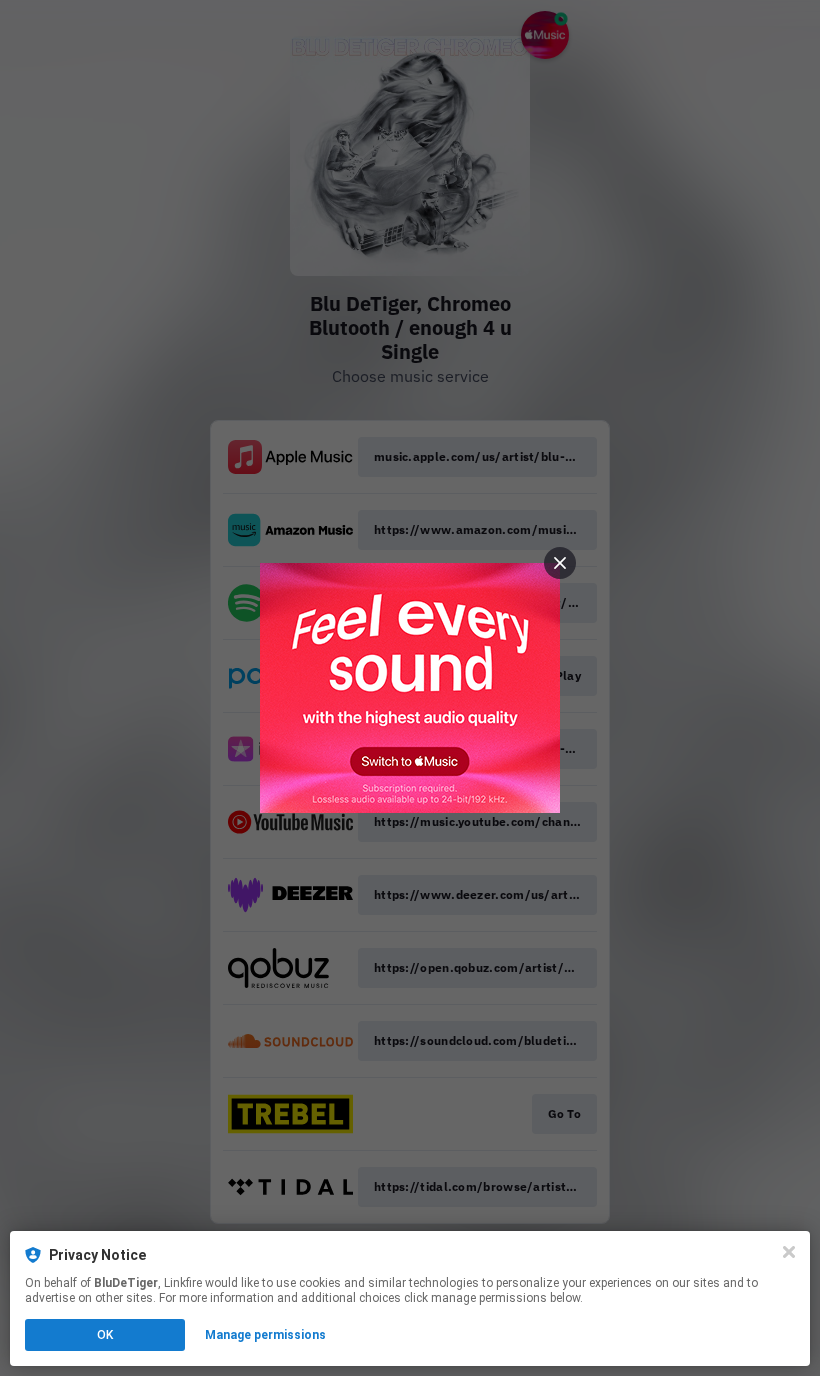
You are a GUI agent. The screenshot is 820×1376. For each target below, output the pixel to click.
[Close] (789, 1252)
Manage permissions (265, 1335)
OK (105, 1335)
